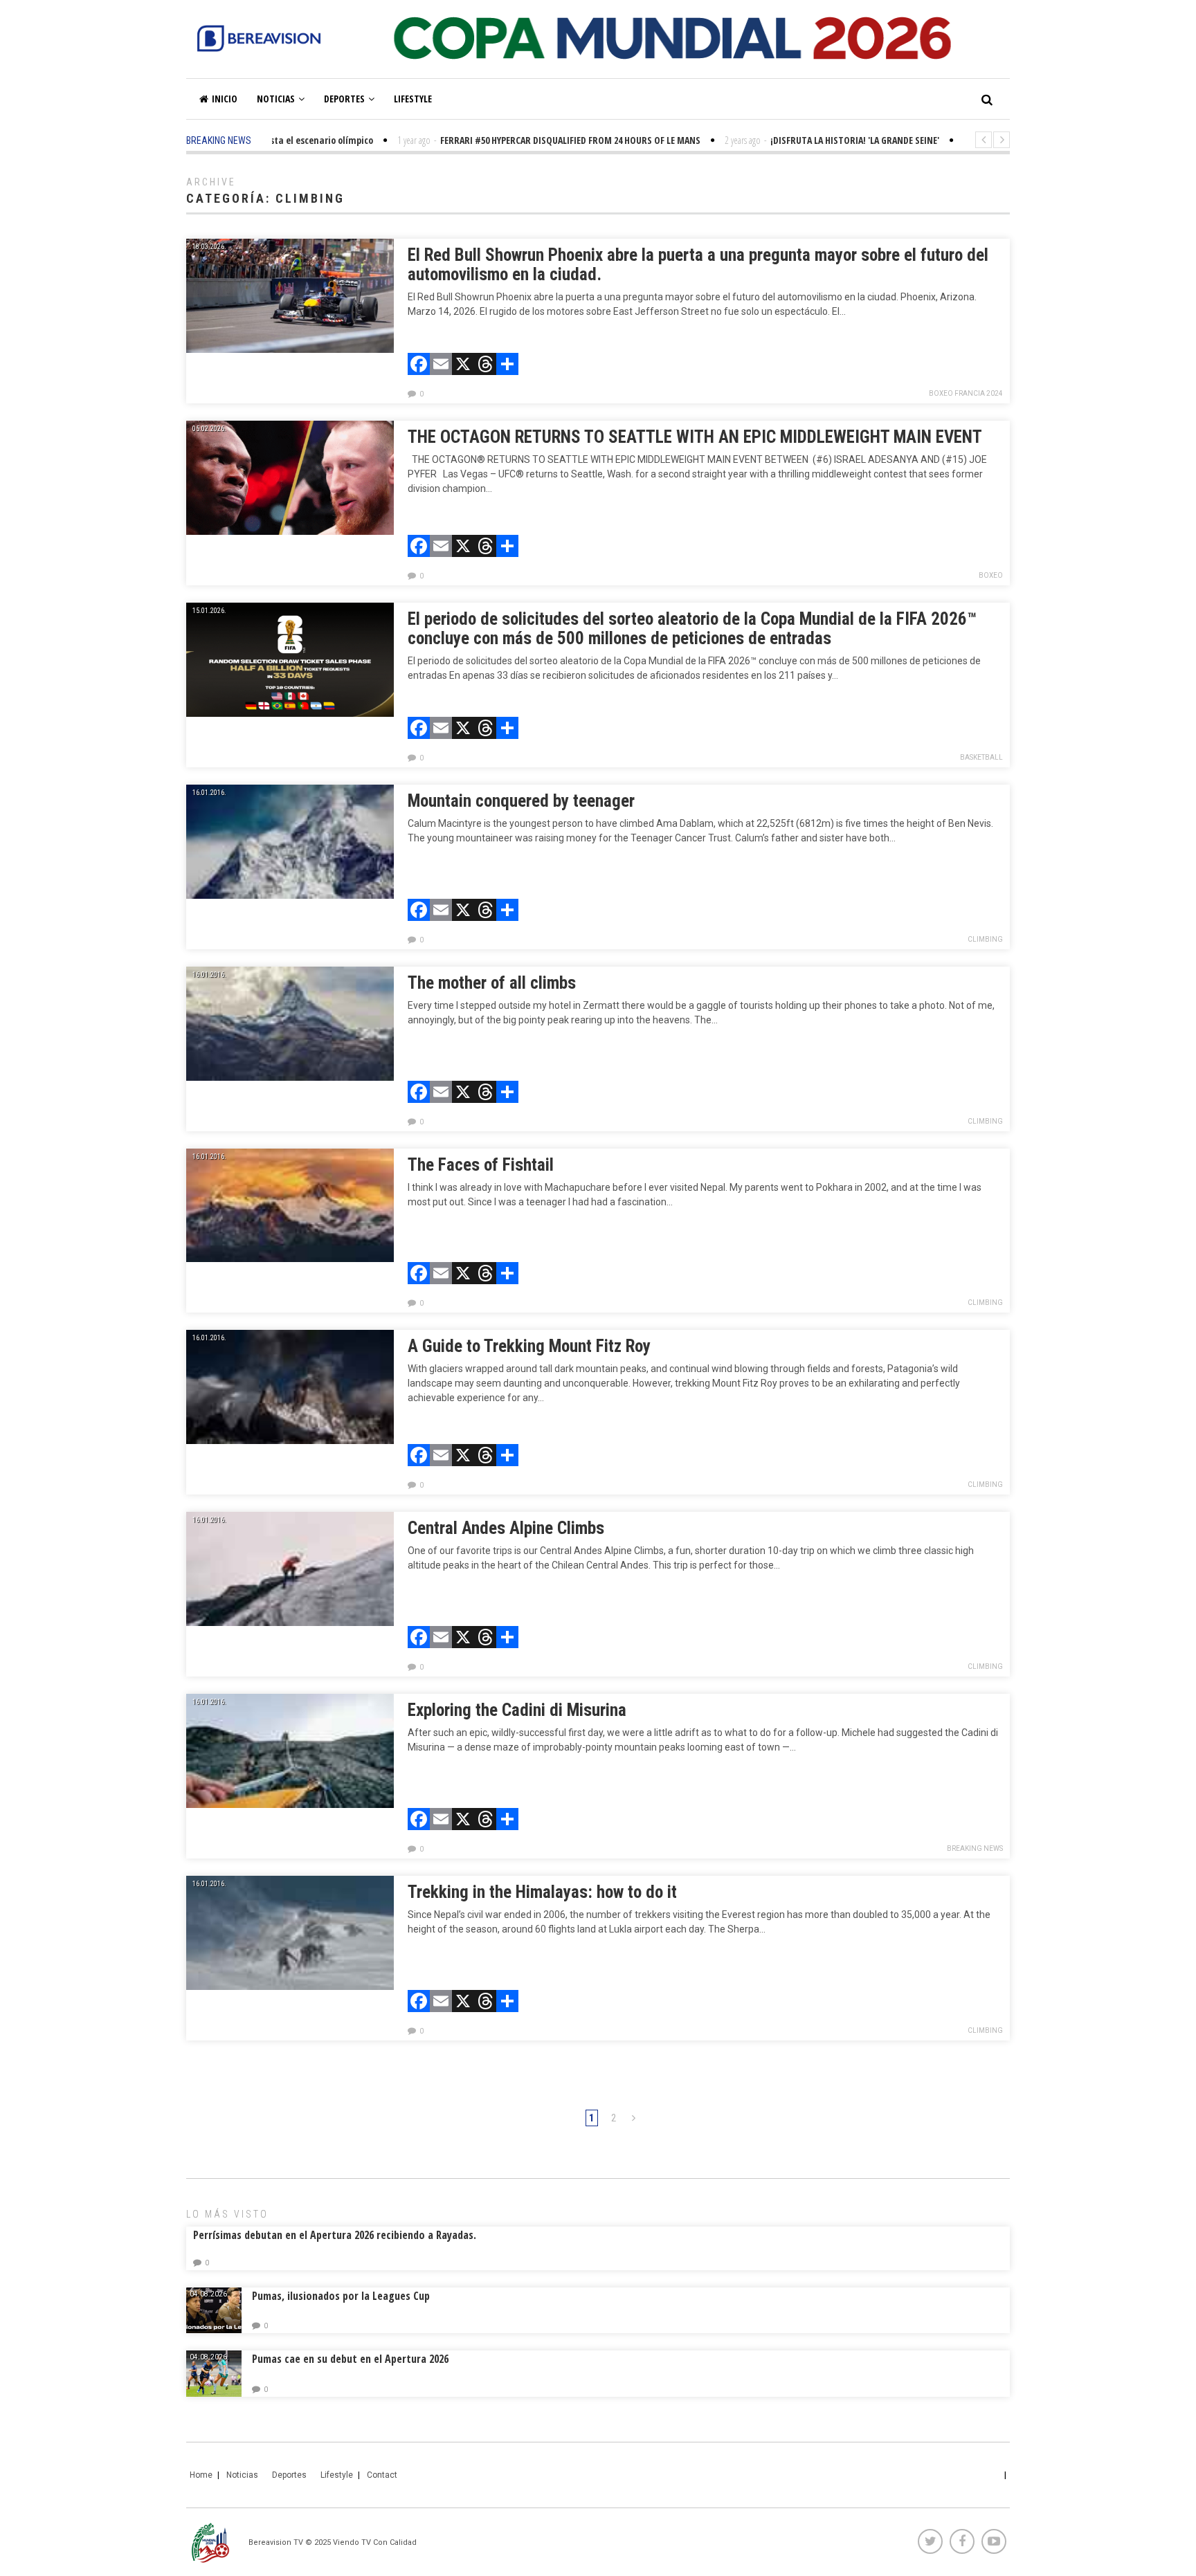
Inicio (225, 99)
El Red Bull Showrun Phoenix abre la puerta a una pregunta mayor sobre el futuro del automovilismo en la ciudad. (698, 265)
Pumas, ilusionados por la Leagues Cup (341, 2296)
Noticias (276, 99)
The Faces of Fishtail (481, 1165)
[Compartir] (507, 366)
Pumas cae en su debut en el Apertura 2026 (350, 2359)
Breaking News (975, 1848)
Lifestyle (413, 99)
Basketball (981, 757)
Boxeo (991, 575)
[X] (463, 366)
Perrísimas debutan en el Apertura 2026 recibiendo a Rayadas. (335, 2235)
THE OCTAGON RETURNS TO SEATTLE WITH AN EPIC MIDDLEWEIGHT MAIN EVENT (695, 437)
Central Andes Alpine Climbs (506, 1528)
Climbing (985, 939)
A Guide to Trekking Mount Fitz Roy (529, 1346)
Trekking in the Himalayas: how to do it (542, 1892)
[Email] (441, 366)
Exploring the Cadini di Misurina (517, 1710)
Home (201, 2475)
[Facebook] (419, 366)
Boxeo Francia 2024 (966, 393)
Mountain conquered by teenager (521, 801)
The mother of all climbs (492, 983)
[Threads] (485, 366)
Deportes (344, 99)
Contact (382, 2475)
